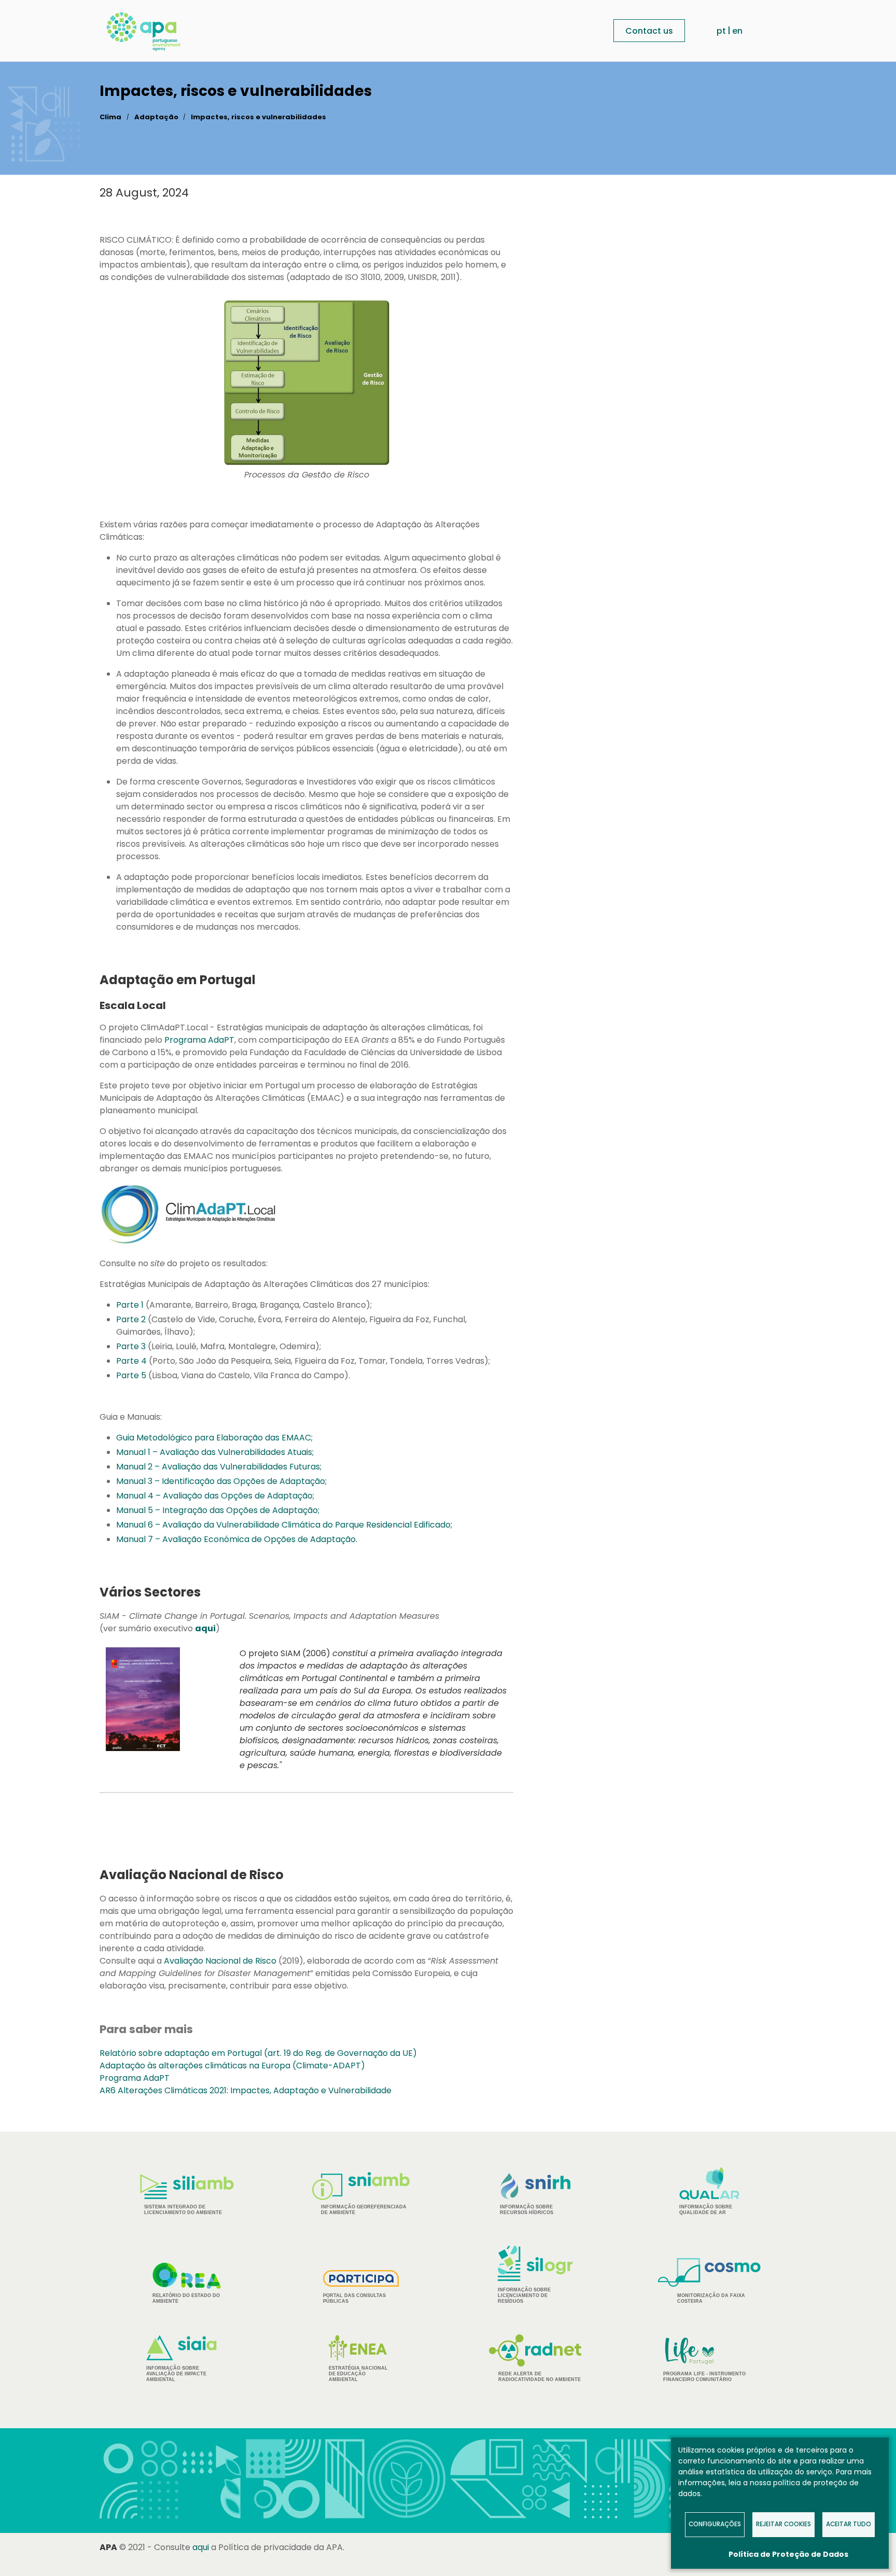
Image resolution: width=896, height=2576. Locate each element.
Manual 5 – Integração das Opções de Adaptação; (218, 1510)
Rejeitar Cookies (783, 2524)
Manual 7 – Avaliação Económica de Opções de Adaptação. (237, 1539)
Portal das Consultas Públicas (354, 2298)
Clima (110, 117)
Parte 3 (131, 1346)
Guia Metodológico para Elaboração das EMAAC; (214, 1438)
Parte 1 (130, 1305)
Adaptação (156, 117)
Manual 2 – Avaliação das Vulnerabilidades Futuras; (219, 1467)
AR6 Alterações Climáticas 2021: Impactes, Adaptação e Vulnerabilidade (246, 2090)
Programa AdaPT (199, 1040)
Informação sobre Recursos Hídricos (527, 2210)
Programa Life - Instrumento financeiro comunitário (704, 2359)
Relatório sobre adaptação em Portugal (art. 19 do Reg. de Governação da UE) (258, 2053)
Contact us (649, 31)
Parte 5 (131, 1375)
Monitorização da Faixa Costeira (711, 2298)
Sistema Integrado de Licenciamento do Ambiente (183, 2210)
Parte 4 (131, 1361)
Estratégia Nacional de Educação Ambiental (358, 2374)
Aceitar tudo (849, 2524)
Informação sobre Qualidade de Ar (706, 2210)
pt (721, 31)
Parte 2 (131, 1319)
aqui (201, 2547)
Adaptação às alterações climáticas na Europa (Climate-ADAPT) (232, 2066)
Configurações (715, 2524)
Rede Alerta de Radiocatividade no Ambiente (540, 2377)
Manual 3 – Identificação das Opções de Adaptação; (221, 1481)
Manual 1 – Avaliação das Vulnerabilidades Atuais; (215, 1452)
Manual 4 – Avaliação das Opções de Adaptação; (215, 1496)
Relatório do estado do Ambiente (186, 2298)
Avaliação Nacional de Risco (220, 1961)
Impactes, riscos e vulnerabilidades (258, 117)
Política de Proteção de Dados (788, 2554)
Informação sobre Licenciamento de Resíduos (524, 2295)
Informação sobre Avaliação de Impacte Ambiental (176, 2374)
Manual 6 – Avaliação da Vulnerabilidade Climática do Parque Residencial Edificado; (284, 1525)
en (737, 31)
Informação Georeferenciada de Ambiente (364, 2210)
